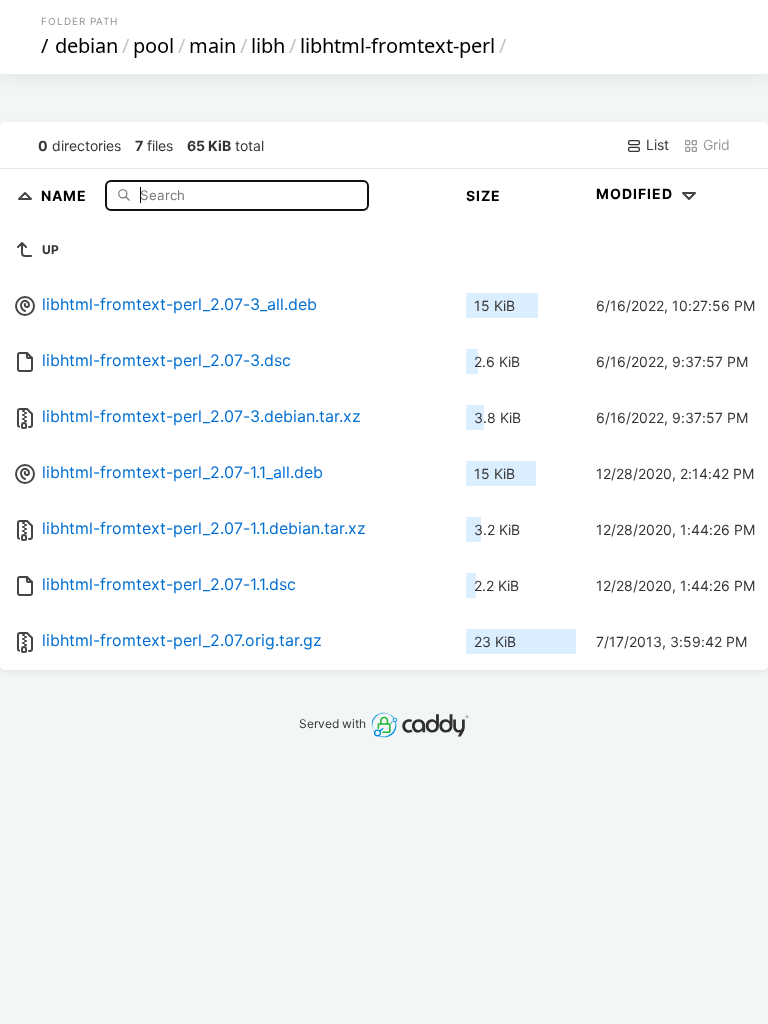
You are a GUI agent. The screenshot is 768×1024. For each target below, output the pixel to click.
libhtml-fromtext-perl (397, 45)
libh (268, 45)
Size (483, 195)
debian (86, 45)
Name (66, 194)
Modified (636, 193)
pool (153, 45)
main (212, 45)
